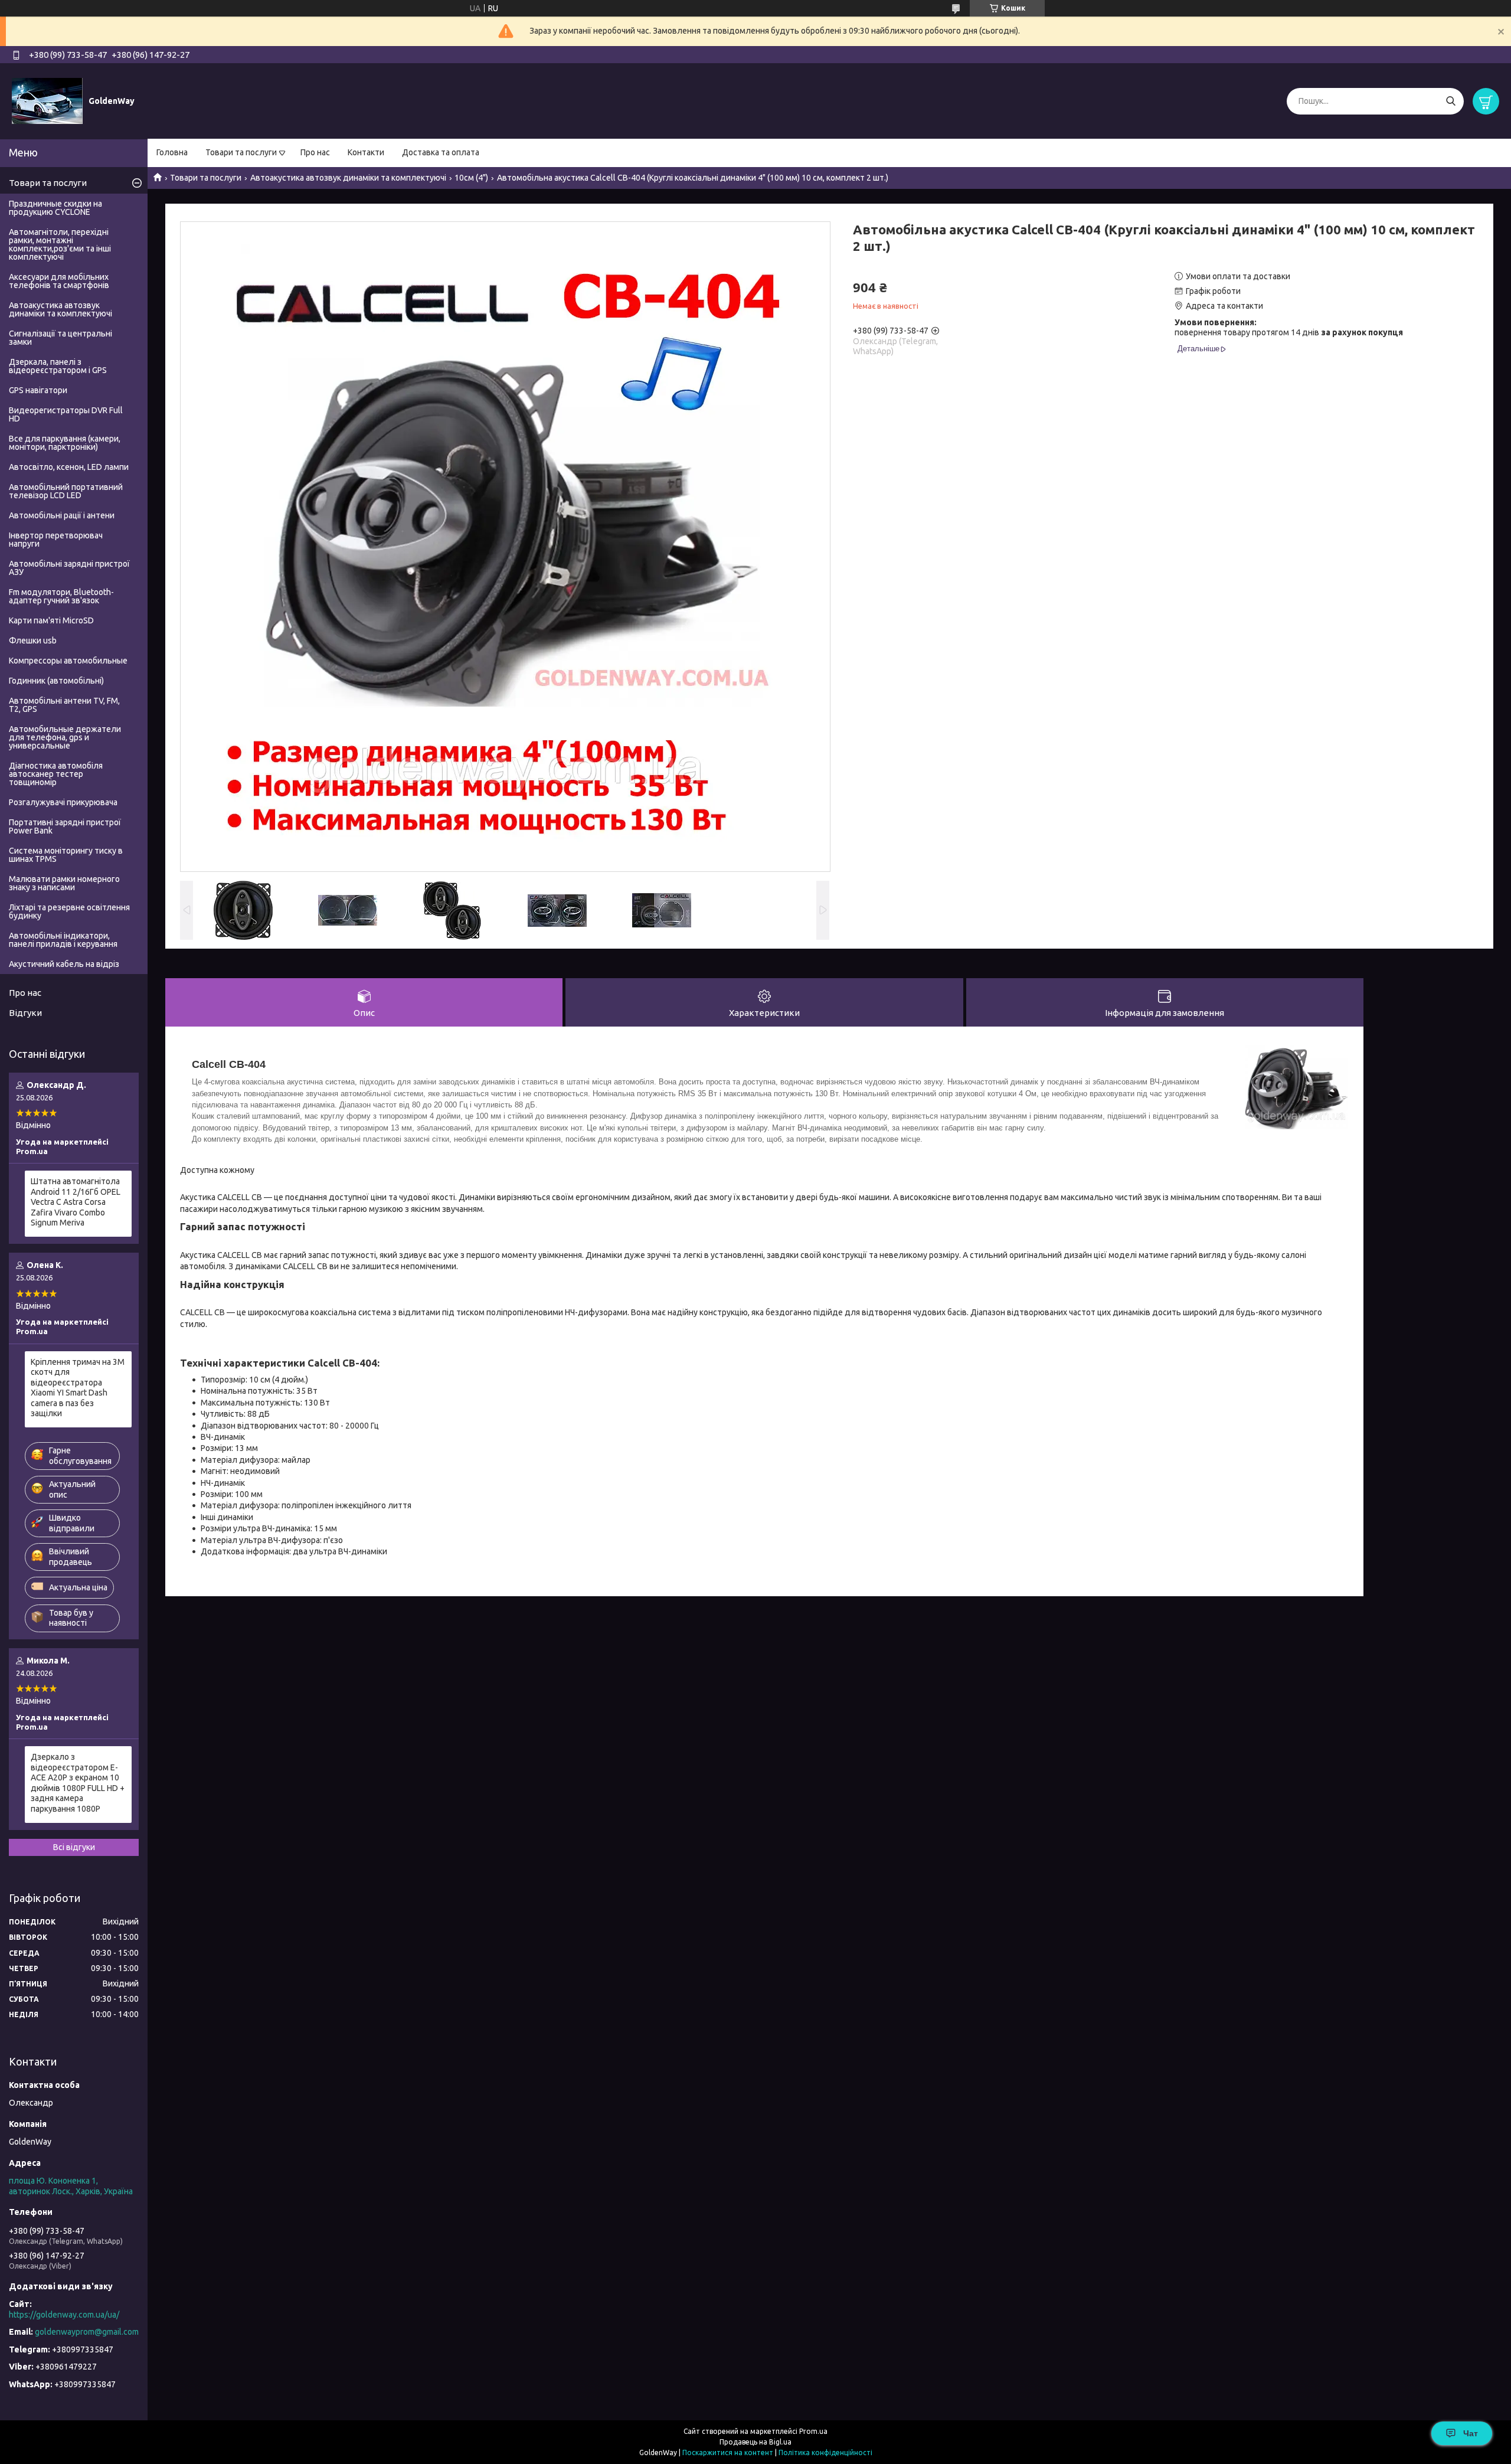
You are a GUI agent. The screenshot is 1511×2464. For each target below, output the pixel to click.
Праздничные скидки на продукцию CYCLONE (55, 208)
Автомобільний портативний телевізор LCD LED (66, 491)
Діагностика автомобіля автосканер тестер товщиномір (56, 774)
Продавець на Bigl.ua (755, 2442)
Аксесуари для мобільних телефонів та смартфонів (59, 281)
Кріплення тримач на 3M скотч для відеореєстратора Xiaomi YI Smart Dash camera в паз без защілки (78, 1388)
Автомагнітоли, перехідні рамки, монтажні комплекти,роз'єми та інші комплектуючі (60, 244)
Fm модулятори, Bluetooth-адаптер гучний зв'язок (61, 596)
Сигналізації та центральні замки (60, 338)
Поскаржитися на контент (728, 2452)
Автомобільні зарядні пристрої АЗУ (69, 568)
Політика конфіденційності (825, 2452)
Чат (1471, 2433)
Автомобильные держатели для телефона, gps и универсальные (65, 737)
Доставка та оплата (441, 152)
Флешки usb (33, 640)
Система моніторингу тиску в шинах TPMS (66, 855)
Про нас (315, 152)
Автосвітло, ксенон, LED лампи (69, 467)
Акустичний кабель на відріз (64, 964)
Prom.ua (813, 2431)
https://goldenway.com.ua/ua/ (64, 2315)
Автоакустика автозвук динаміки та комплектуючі (348, 178)
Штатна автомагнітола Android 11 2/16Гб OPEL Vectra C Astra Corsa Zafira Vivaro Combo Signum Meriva (76, 1202)
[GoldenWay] (47, 100)
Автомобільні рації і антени (62, 515)
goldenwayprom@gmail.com (87, 2332)
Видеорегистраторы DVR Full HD (66, 414)
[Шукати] (1451, 101)
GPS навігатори (38, 390)
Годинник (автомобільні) (56, 681)
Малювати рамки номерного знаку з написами (64, 883)
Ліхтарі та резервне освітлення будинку (69, 911)
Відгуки (25, 1013)
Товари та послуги (241, 152)
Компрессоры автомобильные (68, 661)
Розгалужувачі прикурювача (63, 802)
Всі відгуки (74, 1847)
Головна (172, 152)
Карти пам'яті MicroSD (51, 620)
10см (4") (471, 178)
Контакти (366, 152)
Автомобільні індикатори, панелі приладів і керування (63, 940)
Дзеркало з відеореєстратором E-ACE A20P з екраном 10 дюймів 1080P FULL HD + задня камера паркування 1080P (78, 1783)
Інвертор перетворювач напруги (56, 540)
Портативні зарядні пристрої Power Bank (65, 826)
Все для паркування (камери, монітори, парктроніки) (65, 443)
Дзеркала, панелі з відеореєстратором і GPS (58, 366)
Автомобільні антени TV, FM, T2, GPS (64, 705)
